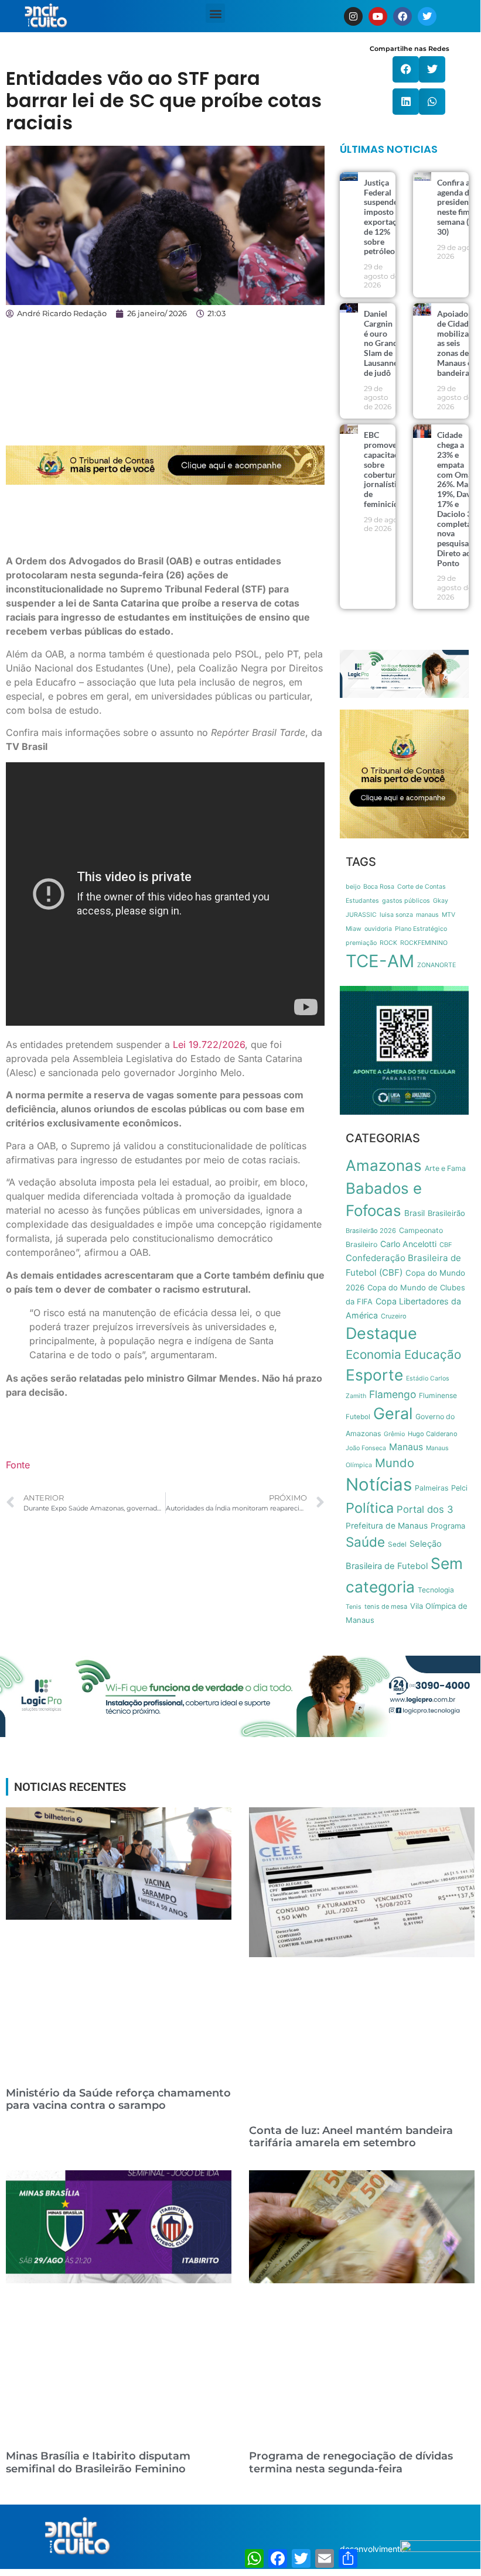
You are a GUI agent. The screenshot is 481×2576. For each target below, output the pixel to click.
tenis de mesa (386, 1606)
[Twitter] (427, 16)
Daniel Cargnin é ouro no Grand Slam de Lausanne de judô (381, 343)
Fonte (18, 1465)
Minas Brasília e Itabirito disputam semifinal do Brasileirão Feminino (98, 2462)
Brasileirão (446, 1213)
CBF (446, 1245)
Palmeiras (431, 1488)
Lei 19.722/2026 (209, 1044)
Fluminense (438, 1395)
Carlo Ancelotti (408, 1244)
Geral (393, 1414)
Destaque (381, 1333)
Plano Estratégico (421, 929)
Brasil (415, 1213)
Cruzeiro (394, 1316)
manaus (427, 915)
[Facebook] (402, 16)
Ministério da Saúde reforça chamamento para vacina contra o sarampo (118, 2099)
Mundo (395, 1463)
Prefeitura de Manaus (387, 1526)
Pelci (459, 1488)
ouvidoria (378, 929)
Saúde (365, 1542)
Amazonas (384, 1165)
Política (370, 1508)
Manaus (406, 1447)
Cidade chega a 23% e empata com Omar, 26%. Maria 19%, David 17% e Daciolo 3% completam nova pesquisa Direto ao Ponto (458, 499)
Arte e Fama (445, 1168)
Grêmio (394, 1434)
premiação (361, 943)
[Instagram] (353, 16)
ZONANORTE (436, 965)
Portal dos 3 (425, 1509)
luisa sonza (396, 915)
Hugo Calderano (433, 1434)
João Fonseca (366, 1448)
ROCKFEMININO (424, 943)
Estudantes (362, 901)
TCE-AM (380, 961)
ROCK (388, 943)
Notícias (379, 1484)
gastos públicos (406, 901)
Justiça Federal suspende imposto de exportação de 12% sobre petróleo (385, 217)
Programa (448, 1526)
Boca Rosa (379, 887)
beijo (353, 887)
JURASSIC (361, 915)
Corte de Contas (422, 887)
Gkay (441, 901)
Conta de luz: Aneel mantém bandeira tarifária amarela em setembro (351, 2137)
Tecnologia (436, 1590)
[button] (215, 13)
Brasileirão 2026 (371, 1231)
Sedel (397, 1544)
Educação (433, 1354)
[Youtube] (378, 16)
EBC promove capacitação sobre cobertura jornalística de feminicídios (386, 469)
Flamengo (393, 1394)
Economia (373, 1354)
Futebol (358, 1417)
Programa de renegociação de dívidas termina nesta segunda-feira (351, 2462)
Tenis (354, 1607)
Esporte (374, 1375)
